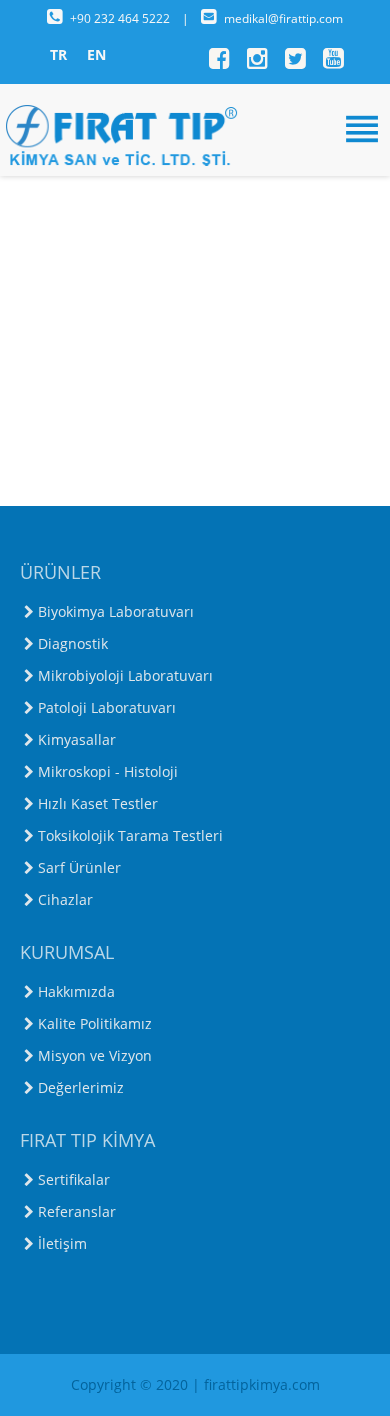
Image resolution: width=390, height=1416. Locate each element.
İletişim (62, 1243)
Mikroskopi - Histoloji (108, 771)
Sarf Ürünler (79, 867)
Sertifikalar (74, 1179)
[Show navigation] (195, 129)
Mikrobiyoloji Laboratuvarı (125, 675)
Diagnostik (73, 643)
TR (58, 54)
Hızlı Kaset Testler (98, 803)
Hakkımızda (76, 991)
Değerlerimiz (81, 1087)
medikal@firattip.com (283, 18)
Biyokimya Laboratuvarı (116, 611)
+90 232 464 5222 (121, 18)
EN (96, 54)
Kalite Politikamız (95, 1023)
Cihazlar (65, 899)
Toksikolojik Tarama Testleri (130, 835)
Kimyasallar (77, 739)
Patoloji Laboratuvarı (107, 707)
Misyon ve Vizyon (95, 1055)
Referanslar (77, 1211)
